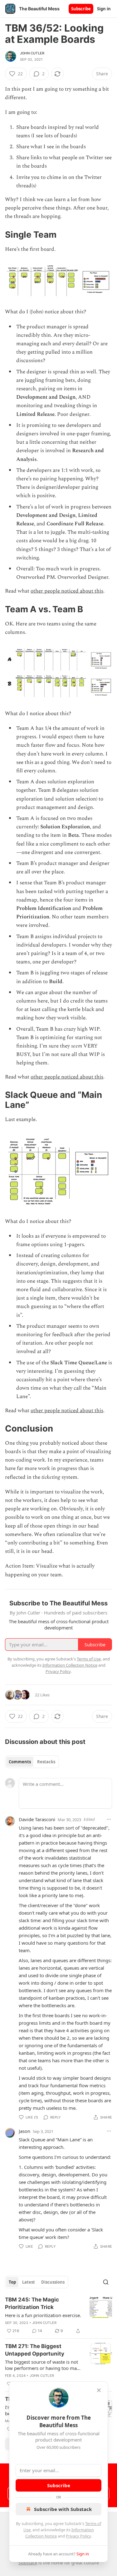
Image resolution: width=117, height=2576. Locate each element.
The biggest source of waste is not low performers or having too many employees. (44, 2365)
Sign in (104, 9)
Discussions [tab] (53, 2282)
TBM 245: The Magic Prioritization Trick (32, 2303)
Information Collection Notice (70, 1665)
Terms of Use (89, 1659)
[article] (58, 2315)
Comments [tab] (20, 1762)
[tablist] (32, 1762)
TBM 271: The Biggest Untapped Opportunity (35, 2350)
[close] (99, 2390)
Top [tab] (12, 2282)
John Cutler (32, 53)
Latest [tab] (29, 2282)
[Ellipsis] (109, 1819)
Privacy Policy (78, 2536)
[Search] (106, 2282)
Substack (28, 2563)
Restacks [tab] (46, 1762)
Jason (24, 2131)
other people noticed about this (67, 591)
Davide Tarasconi (37, 1819)
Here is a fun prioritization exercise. (43, 2315)
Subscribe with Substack (63, 2509)
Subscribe (81, 9)
